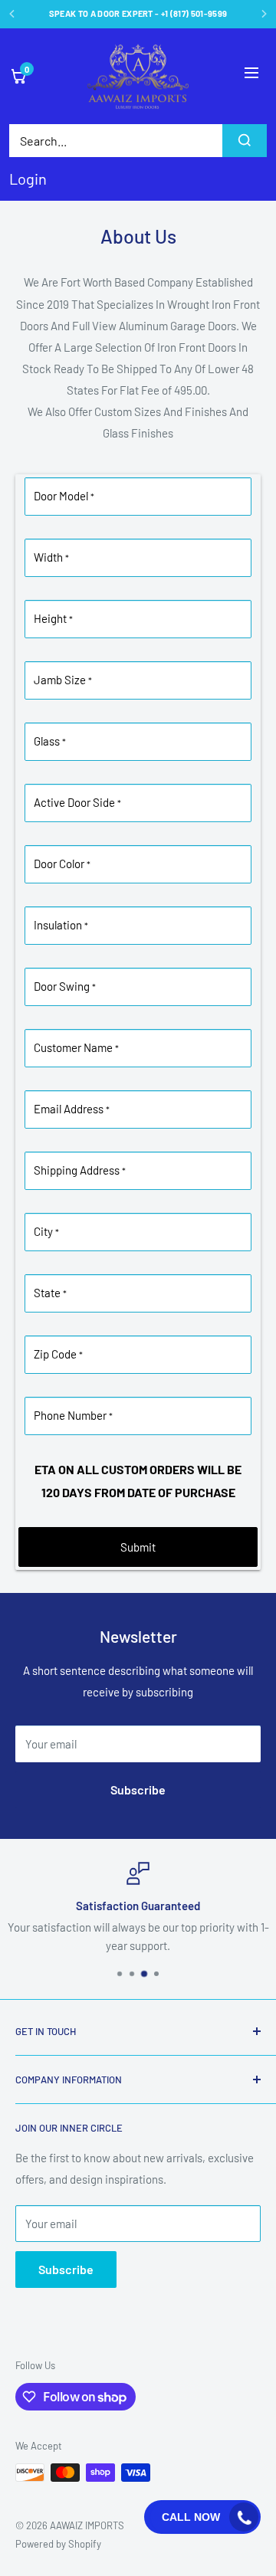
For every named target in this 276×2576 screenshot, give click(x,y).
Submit (138, 1547)
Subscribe (138, 1789)
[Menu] (251, 76)
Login (28, 179)
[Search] (245, 141)
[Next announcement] (264, 14)
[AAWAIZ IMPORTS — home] (138, 76)
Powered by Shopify (58, 2544)
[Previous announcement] (12, 14)
